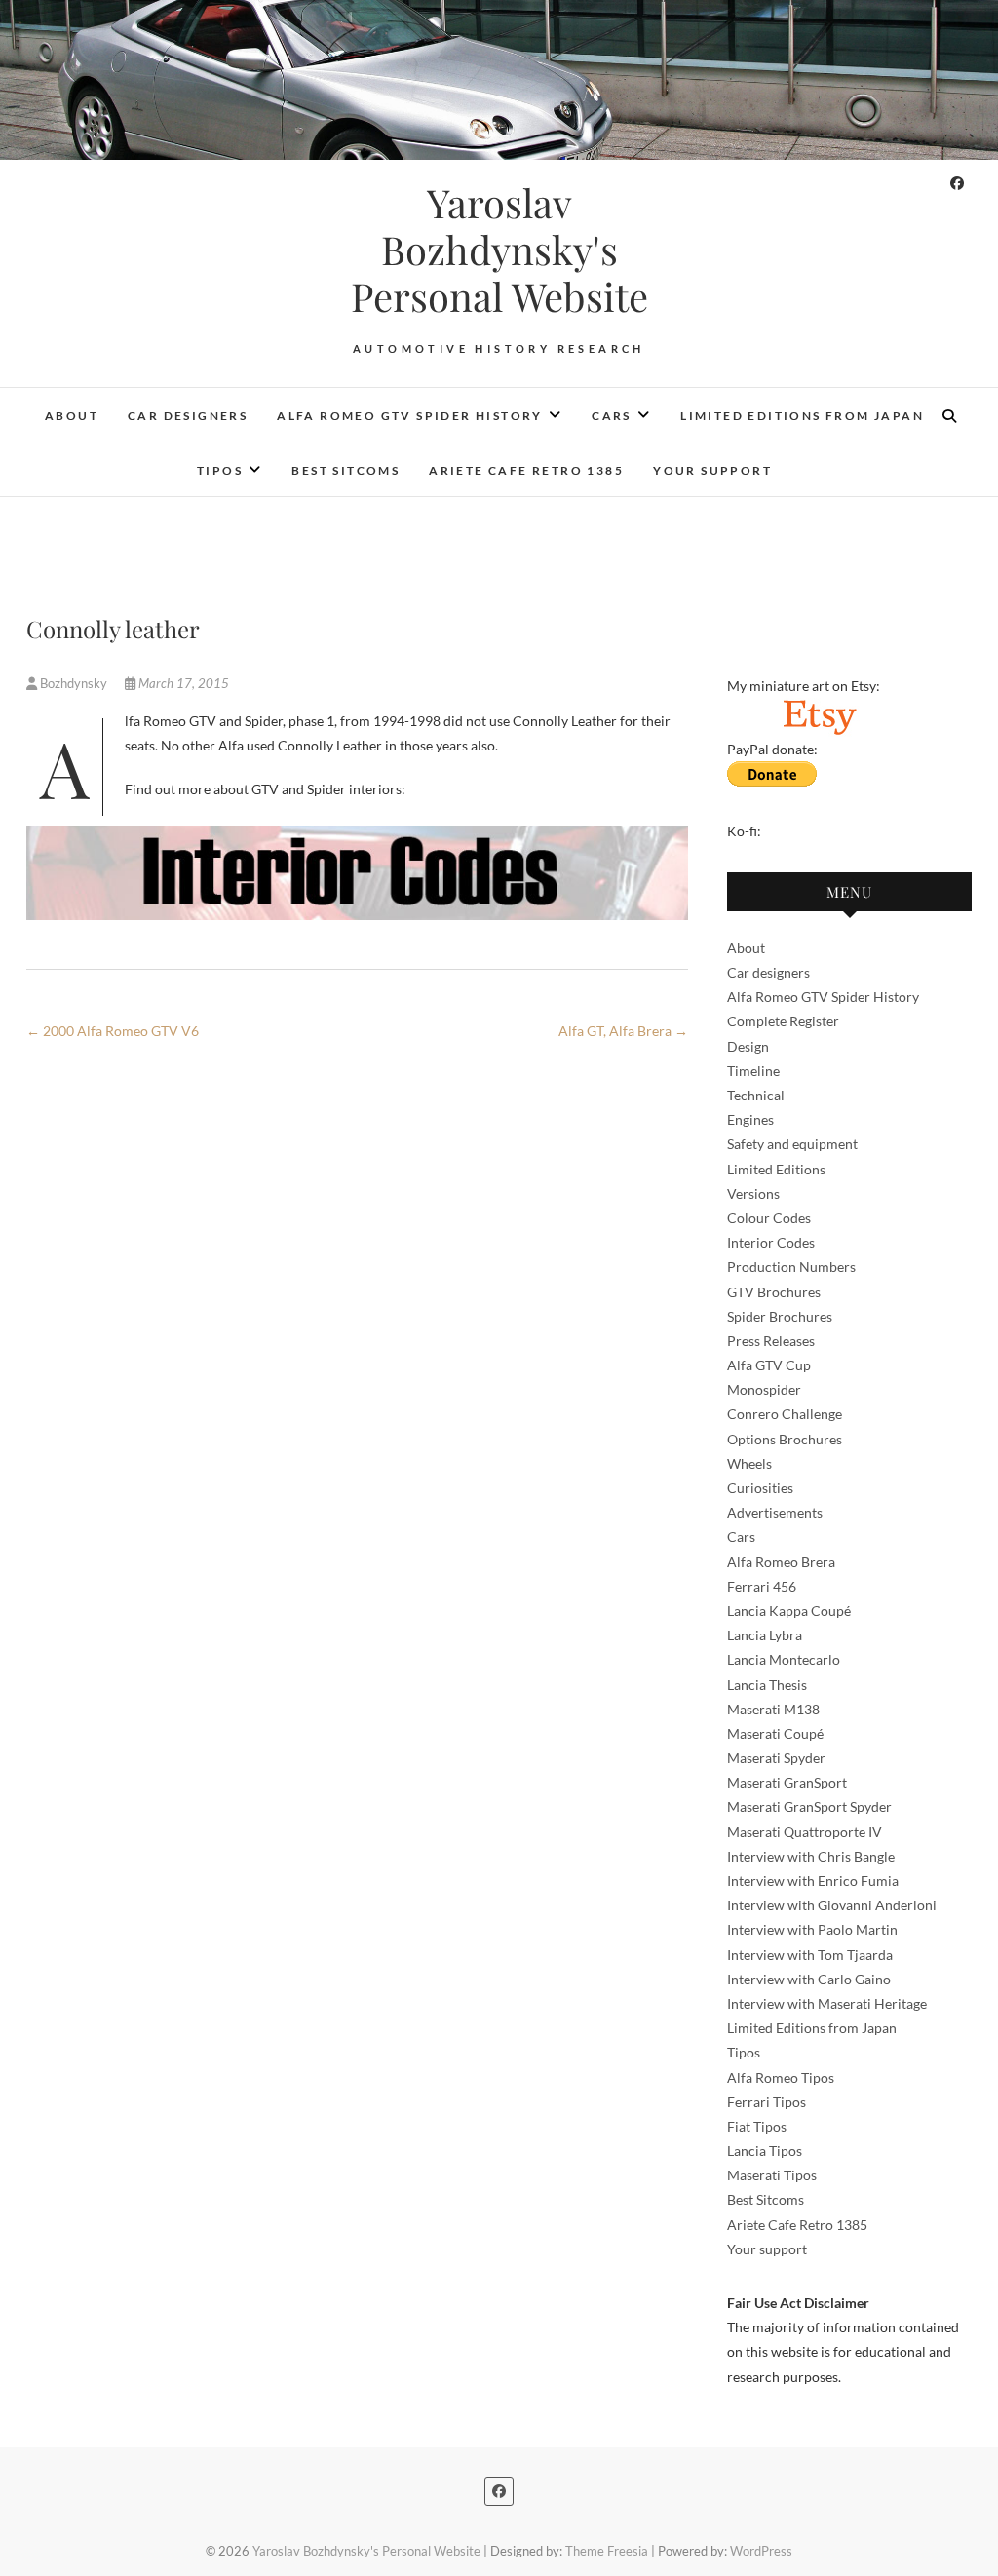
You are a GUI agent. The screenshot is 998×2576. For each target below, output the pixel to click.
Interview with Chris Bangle (811, 1856)
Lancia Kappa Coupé (789, 1611)
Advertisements (775, 1512)
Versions (753, 1193)
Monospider (764, 1389)
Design (748, 1046)
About (72, 416)
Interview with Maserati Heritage (827, 2003)
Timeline (753, 1071)
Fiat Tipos (757, 2126)
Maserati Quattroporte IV (805, 1832)
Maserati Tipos (772, 2175)
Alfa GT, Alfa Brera (623, 1031)
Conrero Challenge (785, 1414)
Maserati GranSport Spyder (809, 1807)
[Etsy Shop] (819, 710)
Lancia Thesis (767, 1685)
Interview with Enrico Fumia (813, 1881)
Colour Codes (769, 1218)
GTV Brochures (774, 1292)
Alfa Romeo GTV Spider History (410, 416)
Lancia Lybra (765, 1635)
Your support (712, 470)
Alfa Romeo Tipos (781, 2077)
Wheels (749, 1463)
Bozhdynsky (74, 683)
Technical (756, 1095)
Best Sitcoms (345, 470)
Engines (750, 1119)
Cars (612, 416)
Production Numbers (791, 1267)
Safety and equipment (792, 1144)
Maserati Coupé (775, 1733)
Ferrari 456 (762, 1586)
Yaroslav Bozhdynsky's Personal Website (499, 250)
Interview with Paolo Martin (812, 1929)
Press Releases (771, 1341)
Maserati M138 (773, 1709)
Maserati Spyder (776, 1758)
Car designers (188, 416)
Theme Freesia (607, 2551)
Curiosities (760, 1488)
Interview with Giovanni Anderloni (832, 1905)
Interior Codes (771, 1242)
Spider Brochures (780, 1316)
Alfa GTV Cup (769, 1365)
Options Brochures (785, 1439)
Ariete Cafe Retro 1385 (526, 470)
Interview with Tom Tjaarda (810, 1955)
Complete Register (783, 1021)
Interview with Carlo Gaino (809, 1979)
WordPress (761, 2551)
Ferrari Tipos (767, 2102)
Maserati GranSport (787, 1782)
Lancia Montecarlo (784, 1659)
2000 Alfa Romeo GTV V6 (113, 1031)
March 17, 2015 (182, 683)
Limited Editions (776, 1169)
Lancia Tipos (765, 2151)
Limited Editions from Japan (802, 416)
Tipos (220, 470)
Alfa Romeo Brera (781, 1562)
